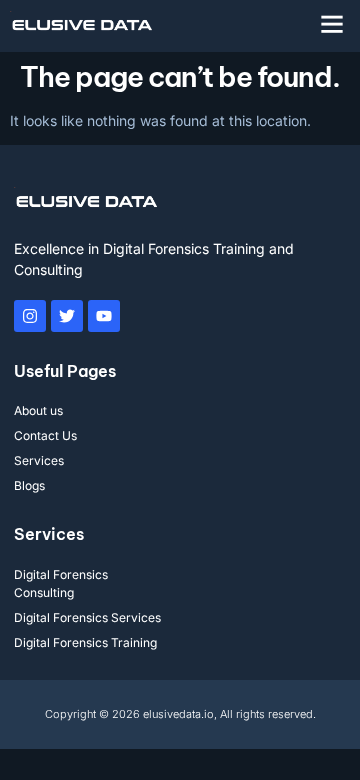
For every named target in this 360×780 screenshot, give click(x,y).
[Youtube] (104, 316)
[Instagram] (30, 316)
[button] (332, 24)
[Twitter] (67, 316)
